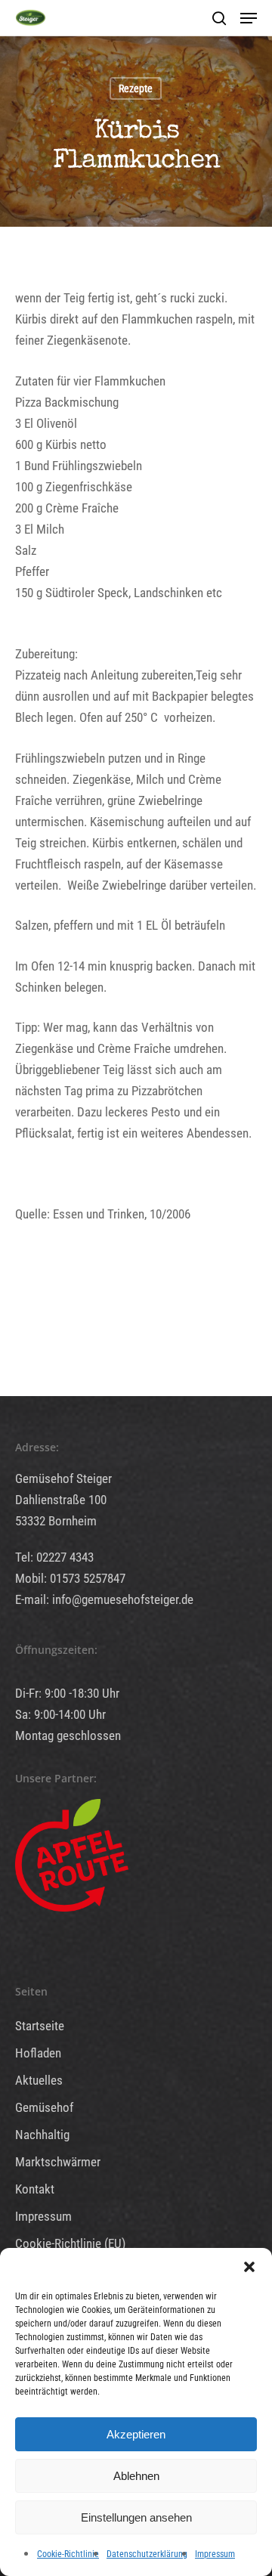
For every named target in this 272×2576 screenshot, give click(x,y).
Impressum (215, 2554)
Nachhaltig (42, 2135)
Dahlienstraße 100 (61, 1500)
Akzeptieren (136, 2434)
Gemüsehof (44, 2107)
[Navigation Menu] (249, 18)
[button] (249, 2267)
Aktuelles (39, 2080)
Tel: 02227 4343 (54, 1557)
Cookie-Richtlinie (68, 2554)
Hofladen (38, 2053)
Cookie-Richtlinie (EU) (70, 2243)
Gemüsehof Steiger (63, 1478)
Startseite (40, 2026)
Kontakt (35, 2189)
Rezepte (136, 88)
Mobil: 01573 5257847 (70, 1578)
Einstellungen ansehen (136, 2517)
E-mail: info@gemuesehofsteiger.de (104, 1599)
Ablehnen (136, 2476)
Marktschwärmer (58, 2162)
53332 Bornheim (56, 1521)
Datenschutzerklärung (147, 2554)
